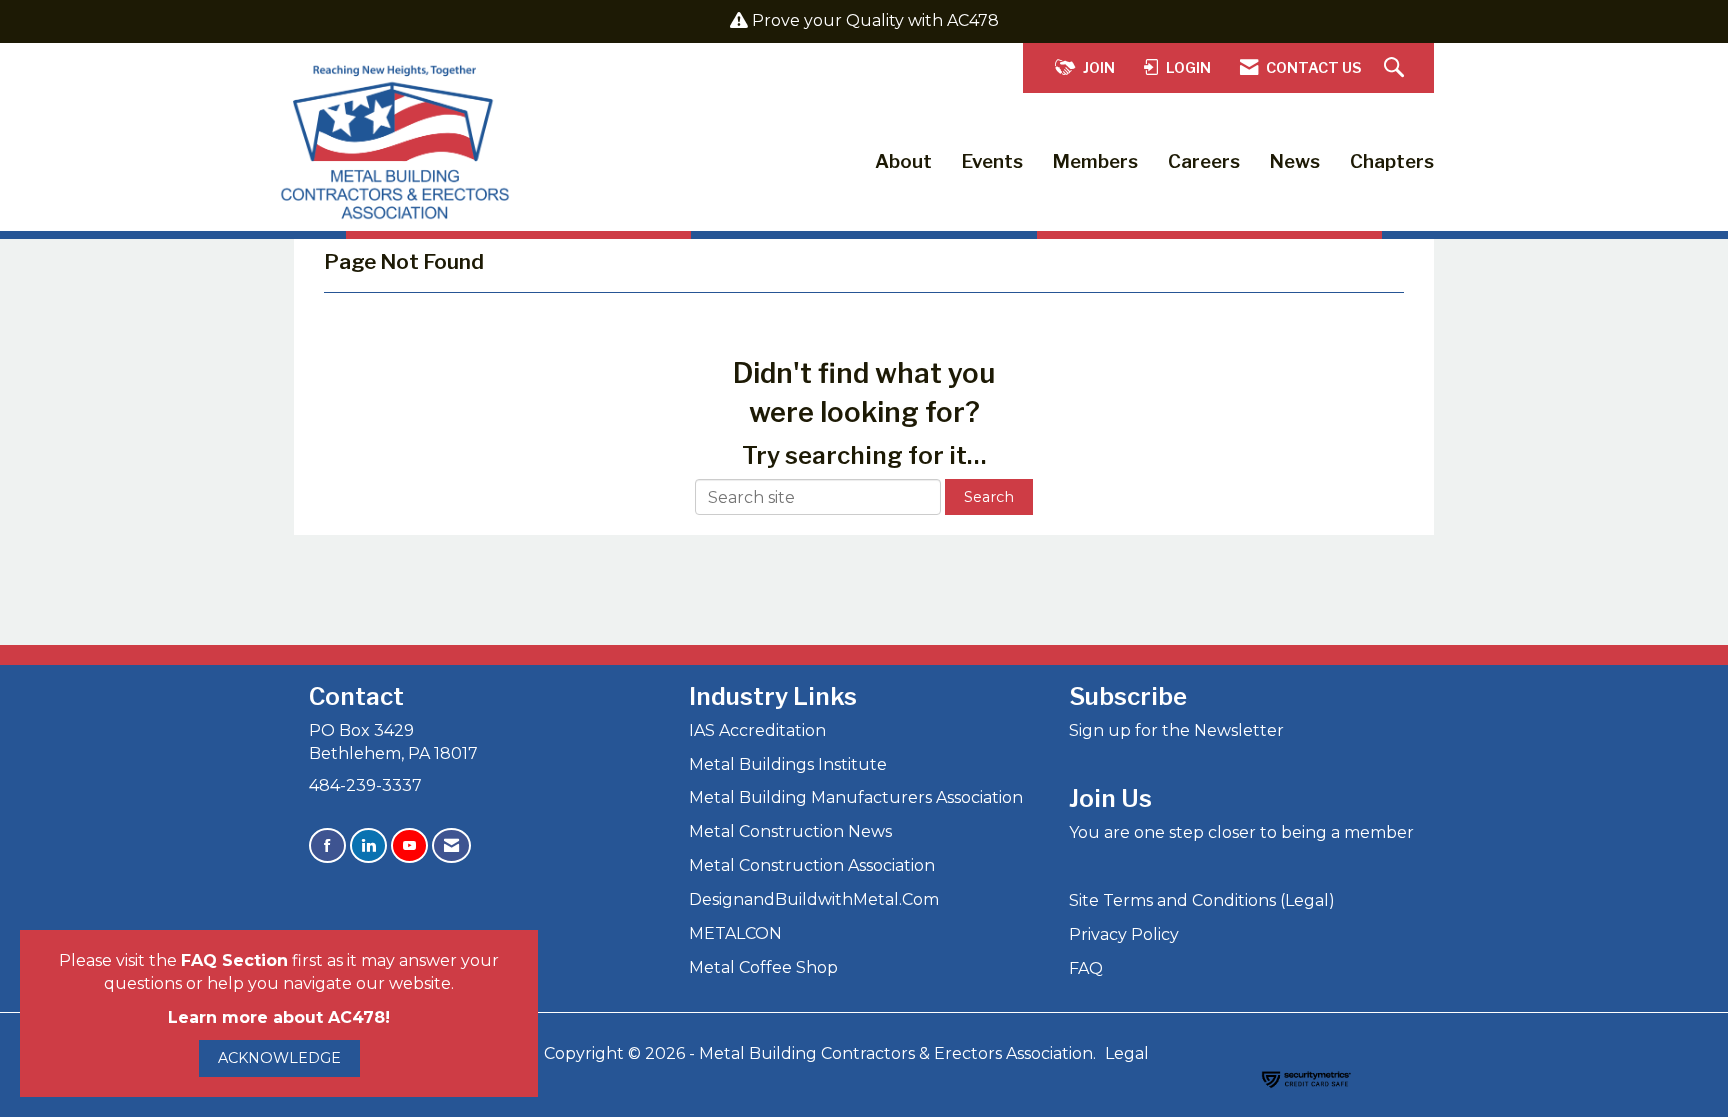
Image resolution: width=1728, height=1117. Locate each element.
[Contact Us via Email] (451, 845)
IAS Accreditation (757, 730)
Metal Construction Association (812, 865)
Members (1095, 161)
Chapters (1392, 161)
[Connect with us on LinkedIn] (368, 845)
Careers (1204, 161)
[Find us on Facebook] (327, 845)
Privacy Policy (1124, 934)
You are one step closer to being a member (1241, 832)
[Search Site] (1396, 68)
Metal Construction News (790, 831)
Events (992, 161)
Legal (1127, 1053)
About (903, 161)
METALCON (735, 933)
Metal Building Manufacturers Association (856, 797)
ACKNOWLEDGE (279, 1058)
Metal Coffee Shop (763, 967)
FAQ (1086, 968)
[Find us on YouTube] (409, 845)
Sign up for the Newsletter (1176, 730)
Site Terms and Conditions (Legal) (1202, 900)
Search (989, 497)
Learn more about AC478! (279, 1017)
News (1295, 161)
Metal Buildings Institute (788, 764)
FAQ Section (234, 960)
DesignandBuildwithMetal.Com (814, 899)
